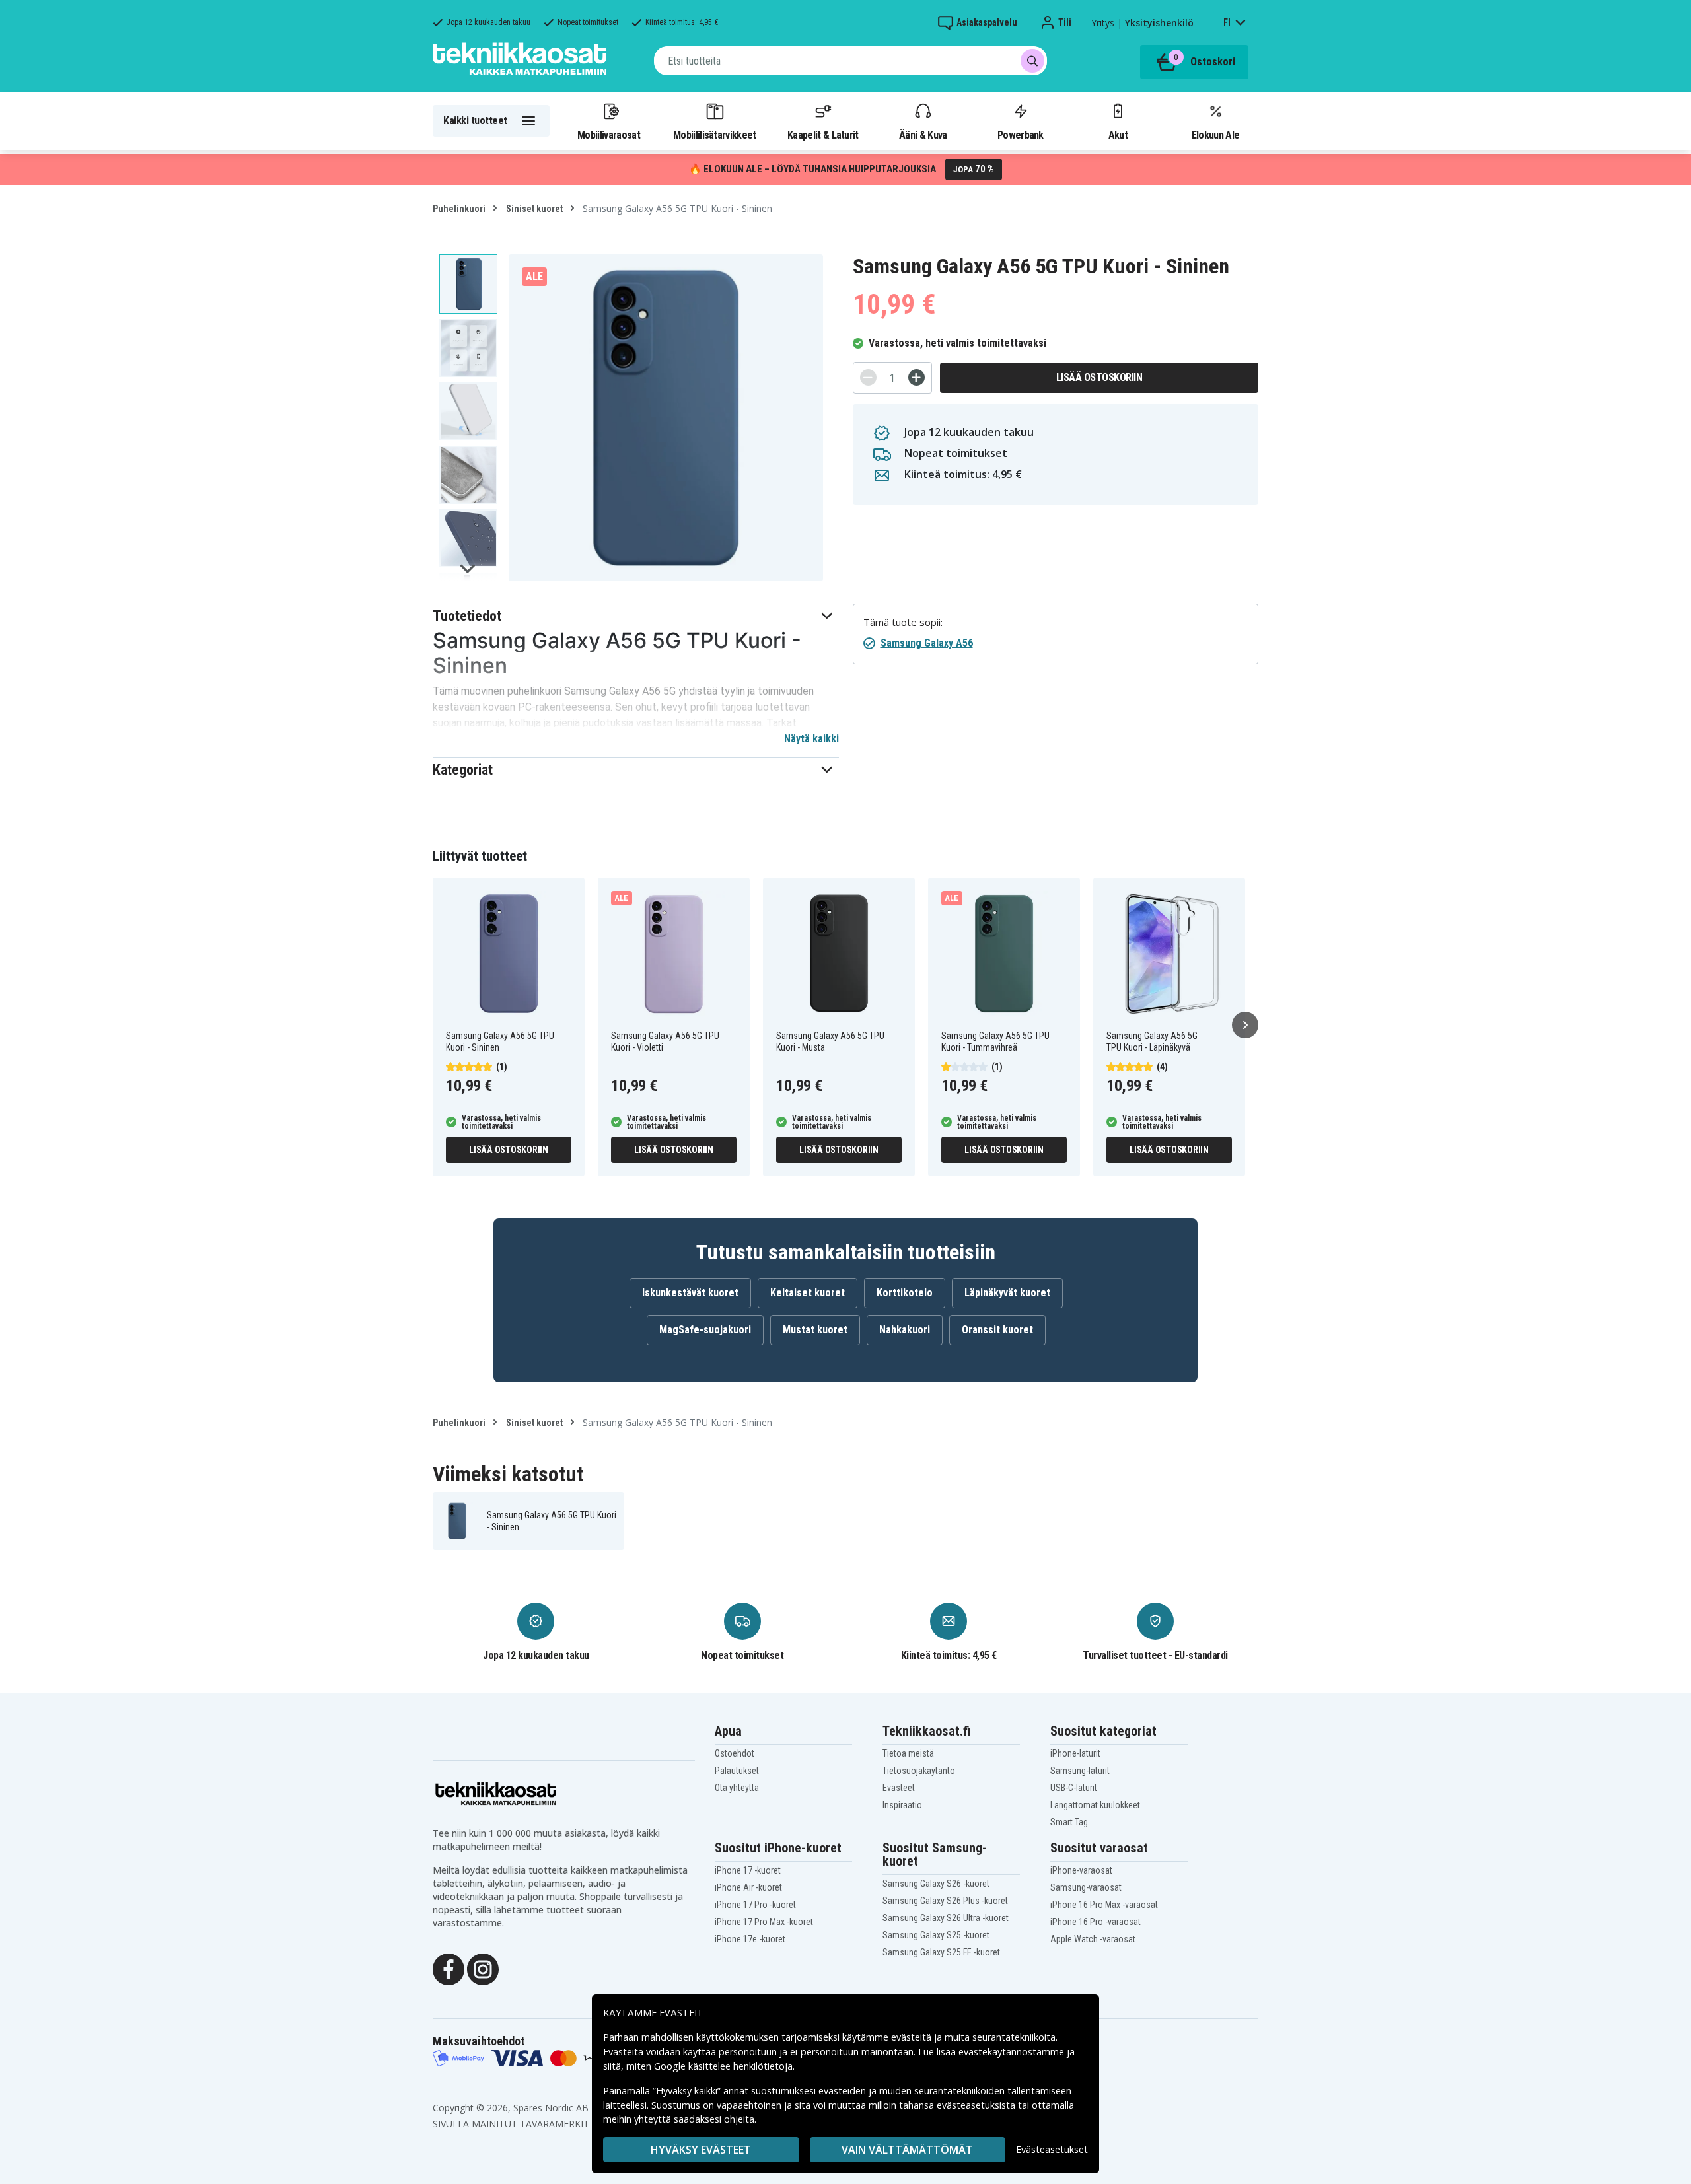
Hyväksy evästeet (701, 2150)
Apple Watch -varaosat (1093, 1939)
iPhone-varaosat (1081, 1870)
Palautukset (737, 1771)
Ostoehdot (735, 1753)
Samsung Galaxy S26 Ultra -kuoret (946, 1918)
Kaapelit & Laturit (823, 135)
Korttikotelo (905, 1293)
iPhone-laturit (1075, 1753)
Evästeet (899, 1788)
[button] (636, 616)
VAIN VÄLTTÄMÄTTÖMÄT (907, 2150)
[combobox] (850, 61)
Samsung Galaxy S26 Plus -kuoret (945, 1901)
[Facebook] (449, 1968)
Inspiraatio (902, 1805)
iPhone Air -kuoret (748, 1887)
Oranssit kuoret (997, 1330)
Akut (1118, 135)
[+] (917, 377)
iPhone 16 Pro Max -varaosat (1104, 1905)
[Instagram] (483, 1968)
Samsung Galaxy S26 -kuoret (936, 1884)
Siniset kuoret (533, 209)
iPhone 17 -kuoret (748, 1870)
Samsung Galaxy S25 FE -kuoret (941, 1952)
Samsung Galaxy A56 (927, 643)
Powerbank (1021, 135)
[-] (868, 377)
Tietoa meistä (908, 1753)
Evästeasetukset (1052, 2149)
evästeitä (913, 2037)
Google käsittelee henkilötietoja (723, 2066)
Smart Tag (1069, 1822)
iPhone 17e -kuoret (750, 1939)
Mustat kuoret (815, 1330)
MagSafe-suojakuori (705, 1330)
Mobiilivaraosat (609, 135)
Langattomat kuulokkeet (1095, 1805)
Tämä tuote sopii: (903, 622)
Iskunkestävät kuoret (690, 1293)
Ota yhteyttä (737, 1788)
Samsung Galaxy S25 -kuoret (936, 1935)
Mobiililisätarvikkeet (715, 135)
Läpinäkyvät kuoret (1007, 1293)
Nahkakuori (905, 1330)
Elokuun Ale (1215, 135)
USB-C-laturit (1074, 1788)
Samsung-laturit (1080, 1771)
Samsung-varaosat (1086, 1887)
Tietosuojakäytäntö (919, 1771)
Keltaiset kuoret (808, 1293)
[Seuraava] (1245, 1025)
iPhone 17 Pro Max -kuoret (764, 1922)
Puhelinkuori (459, 209)
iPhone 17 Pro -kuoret (755, 1905)
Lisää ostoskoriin (1099, 377)
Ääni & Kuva (923, 135)
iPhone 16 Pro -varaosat (1096, 1922)
